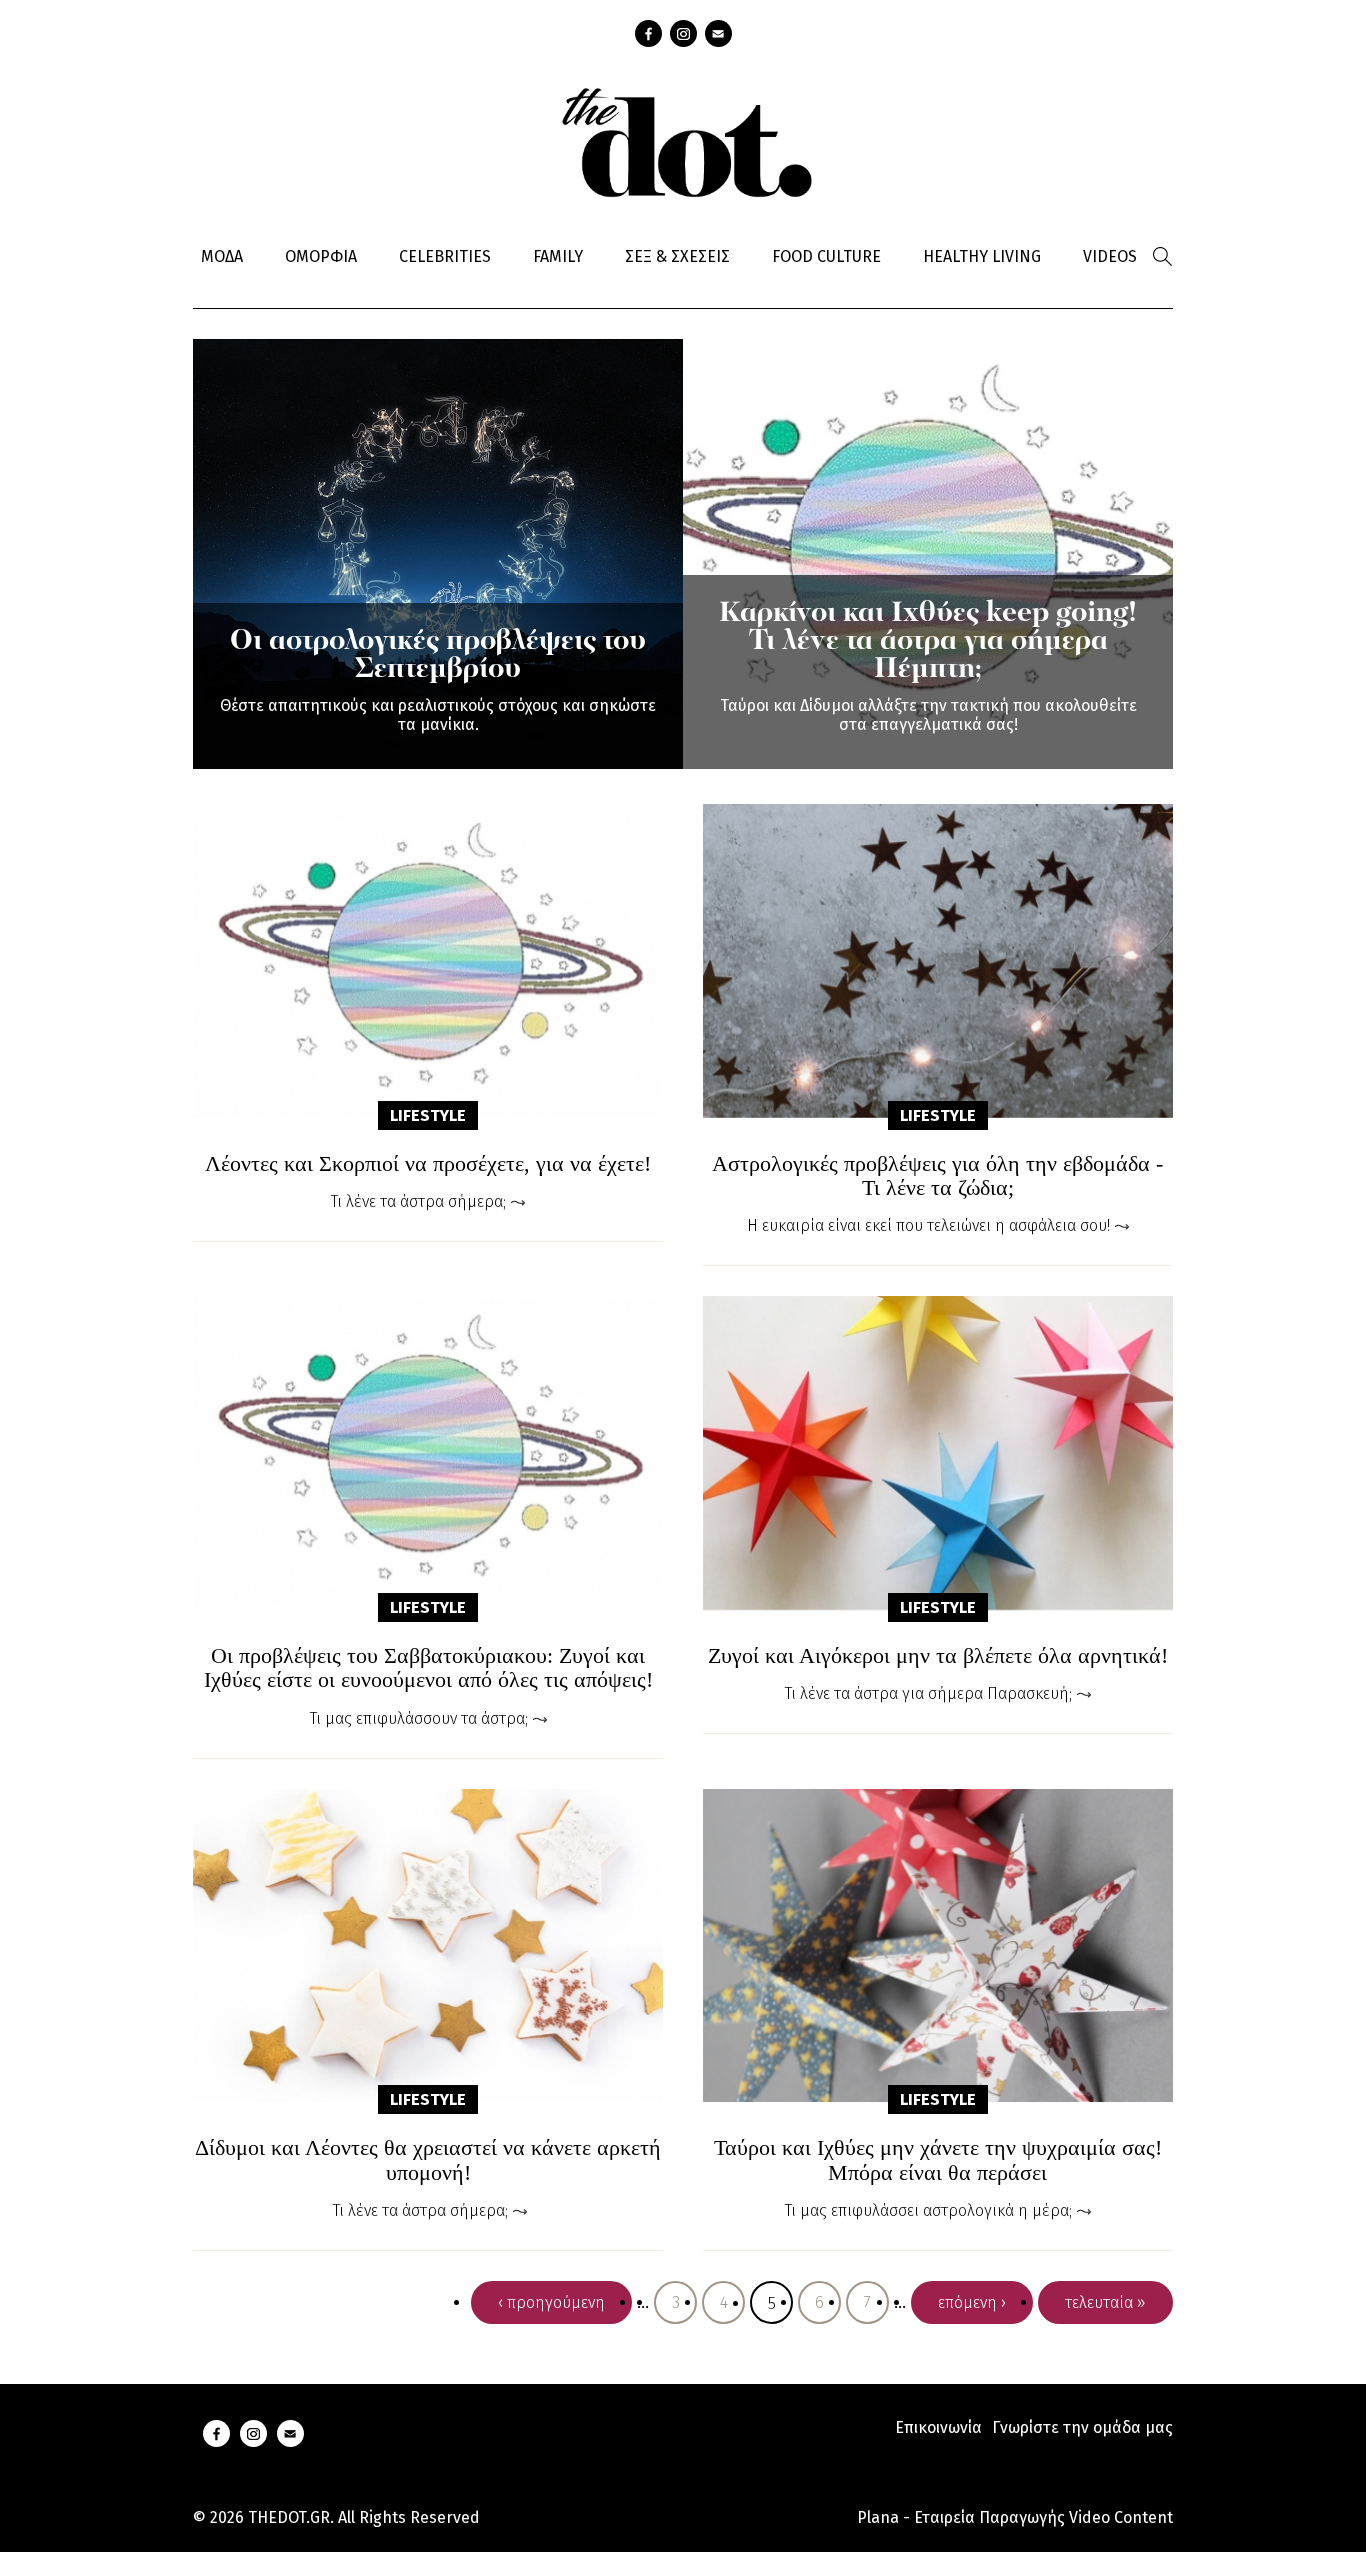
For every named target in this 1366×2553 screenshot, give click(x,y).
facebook (648, 33)
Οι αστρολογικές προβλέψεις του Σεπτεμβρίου (438, 656)
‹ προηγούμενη (551, 2302)
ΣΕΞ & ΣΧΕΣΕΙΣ (677, 256)
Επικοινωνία (938, 2427)
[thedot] (683, 140)
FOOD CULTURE (826, 256)
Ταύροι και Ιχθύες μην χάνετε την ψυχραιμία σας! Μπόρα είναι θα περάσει (938, 2160)
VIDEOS (1110, 256)
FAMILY (558, 256)
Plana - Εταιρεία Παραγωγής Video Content (1015, 2517)
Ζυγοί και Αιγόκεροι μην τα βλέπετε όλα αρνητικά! (938, 1656)
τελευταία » (1105, 2302)
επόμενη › (972, 2302)
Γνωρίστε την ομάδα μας (1082, 2427)
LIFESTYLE (428, 1115)
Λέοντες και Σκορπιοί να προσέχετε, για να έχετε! (428, 1164)
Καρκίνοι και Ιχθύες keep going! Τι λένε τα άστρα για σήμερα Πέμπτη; (928, 642)
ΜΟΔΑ (222, 256)
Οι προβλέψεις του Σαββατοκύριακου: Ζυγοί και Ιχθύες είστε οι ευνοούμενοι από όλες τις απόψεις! (428, 1668)
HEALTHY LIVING (982, 256)
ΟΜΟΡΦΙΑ (321, 256)
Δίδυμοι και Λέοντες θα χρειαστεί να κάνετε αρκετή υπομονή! (428, 2160)
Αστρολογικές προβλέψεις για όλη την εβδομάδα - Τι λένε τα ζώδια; (937, 1176)
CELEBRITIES (445, 256)
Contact (718, 33)
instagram (683, 33)
